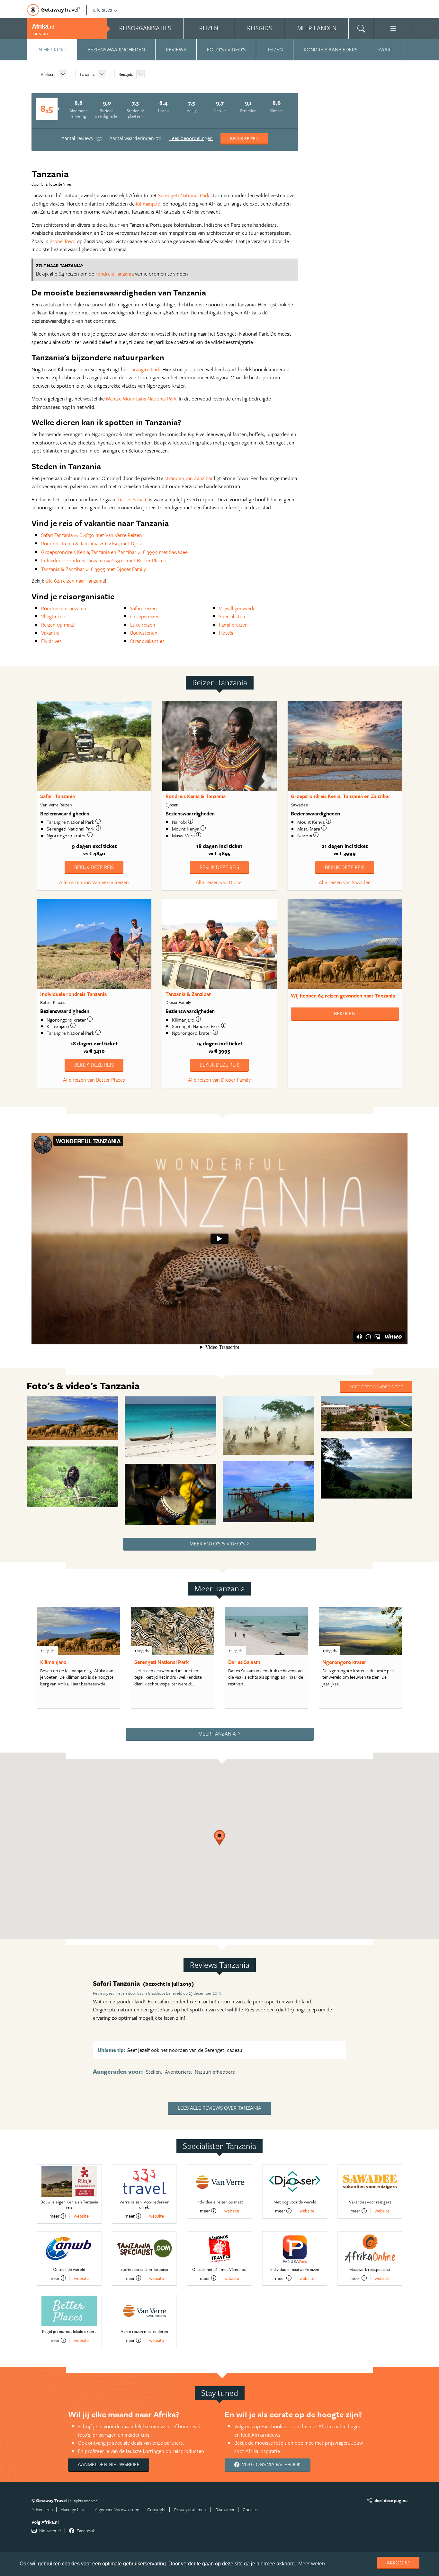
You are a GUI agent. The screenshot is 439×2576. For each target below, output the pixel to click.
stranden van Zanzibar (189, 478)
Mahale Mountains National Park (141, 399)
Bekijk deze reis (94, 867)
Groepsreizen (145, 616)
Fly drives (51, 641)
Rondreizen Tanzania (63, 608)
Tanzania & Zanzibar (188, 994)
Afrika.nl (48, 74)
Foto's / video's (226, 49)
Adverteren (42, 2509)
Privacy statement (191, 2509)
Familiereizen (233, 625)
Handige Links (74, 2509)
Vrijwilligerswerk (237, 608)
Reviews (176, 49)
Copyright (157, 2509)
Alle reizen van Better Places (94, 1080)
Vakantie (50, 633)
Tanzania (87, 74)
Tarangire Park (145, 369)
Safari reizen (143, 608)
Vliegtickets (54, 616)
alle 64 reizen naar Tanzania (75, 581)
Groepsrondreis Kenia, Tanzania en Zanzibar (341, 796)
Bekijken (345, 1013)
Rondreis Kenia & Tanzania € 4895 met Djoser (93, 543)
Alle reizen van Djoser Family (219, 1080)
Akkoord (398, 2563)
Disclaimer (225, 2509)
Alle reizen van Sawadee (345, 882)
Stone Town (63, 241)
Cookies (250, 2509)
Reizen (275, 49)
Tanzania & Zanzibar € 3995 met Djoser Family (94, 569)
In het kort (52, 49)
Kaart (386, 49)
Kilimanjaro (148, 204)
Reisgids (126, 74)
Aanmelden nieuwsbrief (109, 2464)
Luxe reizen (143, 625)
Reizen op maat (58, 625)
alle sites (103, 10)
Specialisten (232, 616)
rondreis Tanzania (115, 274)
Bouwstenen (144, 633)
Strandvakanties (147, 641)
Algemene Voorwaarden (117, 2509)
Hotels (226, 633)
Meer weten (312, 2564)
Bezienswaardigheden (116, 49)
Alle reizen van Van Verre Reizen (94, 882)
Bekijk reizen (244, 138)
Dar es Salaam (133, 499)
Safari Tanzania (58, 796)
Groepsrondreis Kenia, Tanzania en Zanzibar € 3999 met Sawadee (114, 552)
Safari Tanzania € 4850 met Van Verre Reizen (92, 535)
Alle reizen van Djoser (219, 882)
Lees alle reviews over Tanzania (219, 2108)
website (81, 2216)
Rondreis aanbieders (331, 49)
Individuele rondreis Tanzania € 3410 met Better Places (103, 560)
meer (54, 2216)
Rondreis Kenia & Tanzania (196, 796)
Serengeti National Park (184, 195)
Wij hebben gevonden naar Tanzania (343, 996)
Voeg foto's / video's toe (376, 1387)
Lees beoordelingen (191, 138)
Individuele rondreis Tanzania (73, 994)
